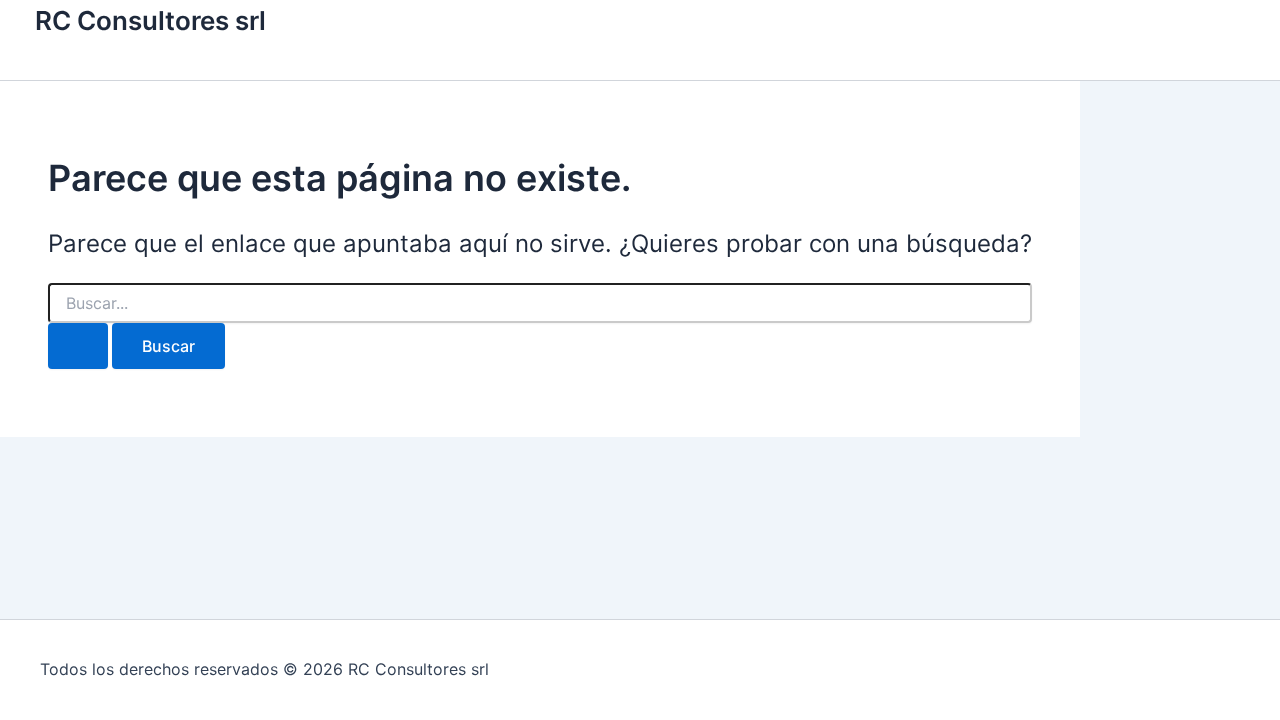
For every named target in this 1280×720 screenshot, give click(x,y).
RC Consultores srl (150, 20)
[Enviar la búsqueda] (78, 346)
